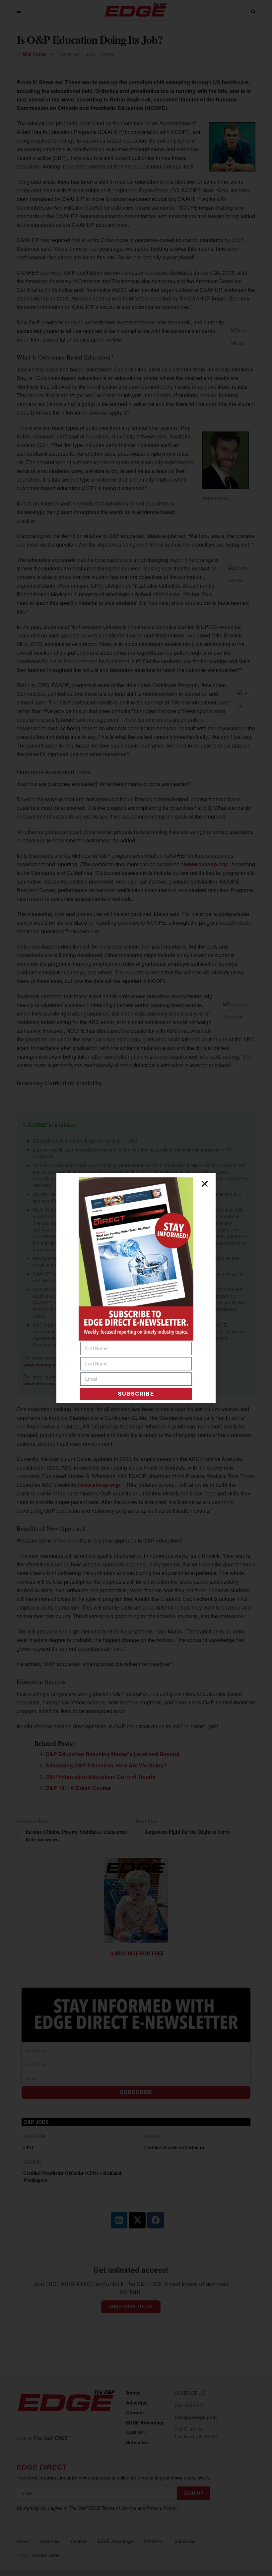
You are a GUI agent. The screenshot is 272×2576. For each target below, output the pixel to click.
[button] (205, 1184)
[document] (136, 1288)
